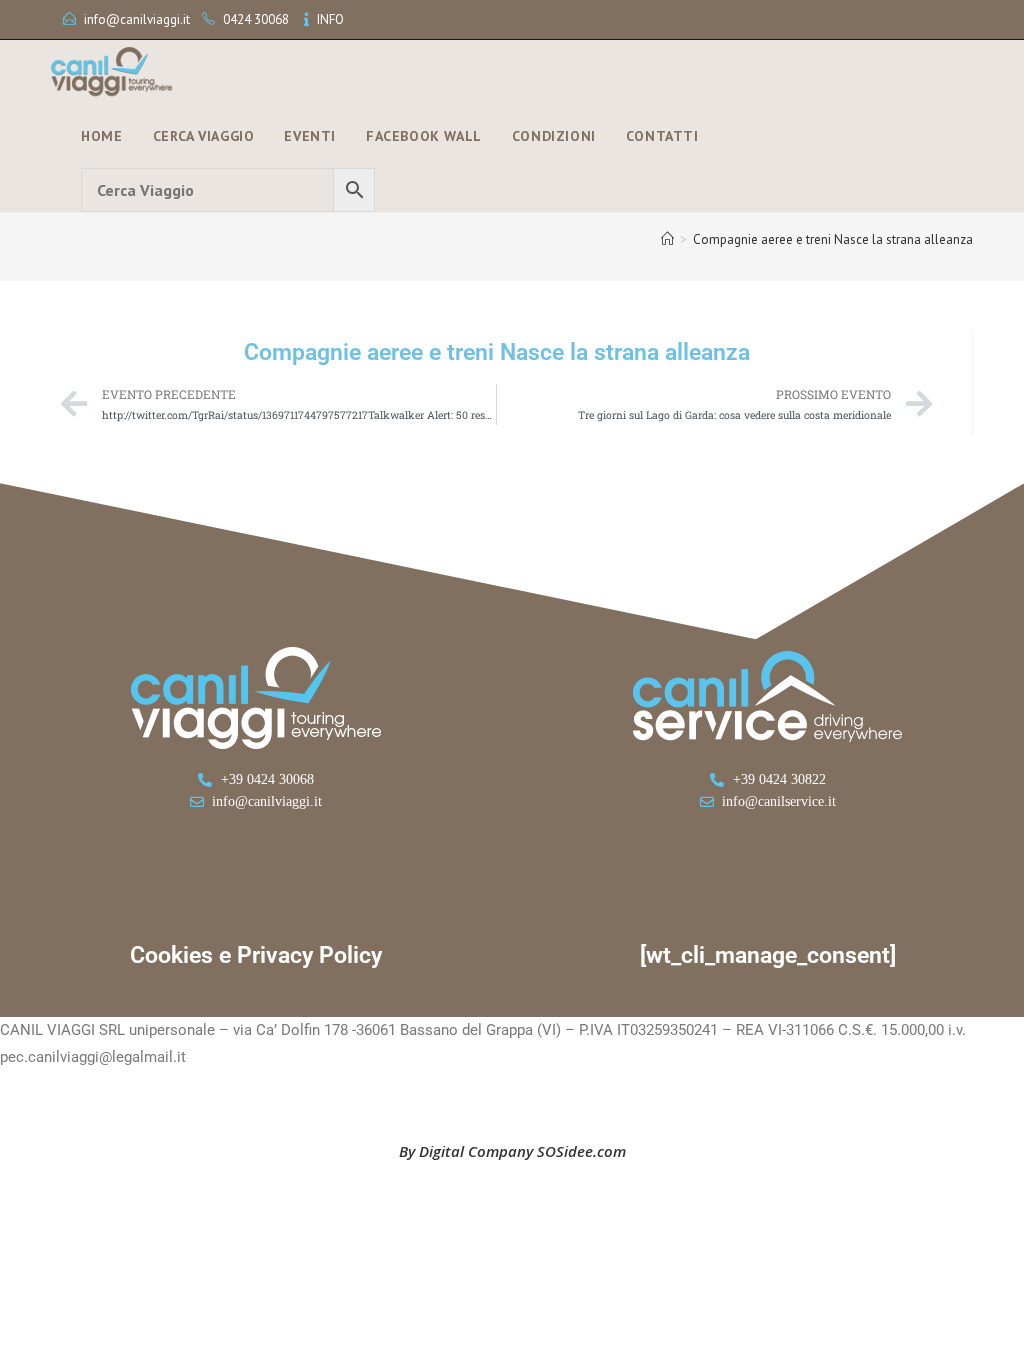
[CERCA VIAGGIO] (228, 190)
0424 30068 (256, 19)
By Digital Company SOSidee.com (512, 1151)
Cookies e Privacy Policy (256, 955)
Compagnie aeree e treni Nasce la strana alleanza (833, 239)
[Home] (667, 239)
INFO (330, 19)
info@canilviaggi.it (137, 19)
